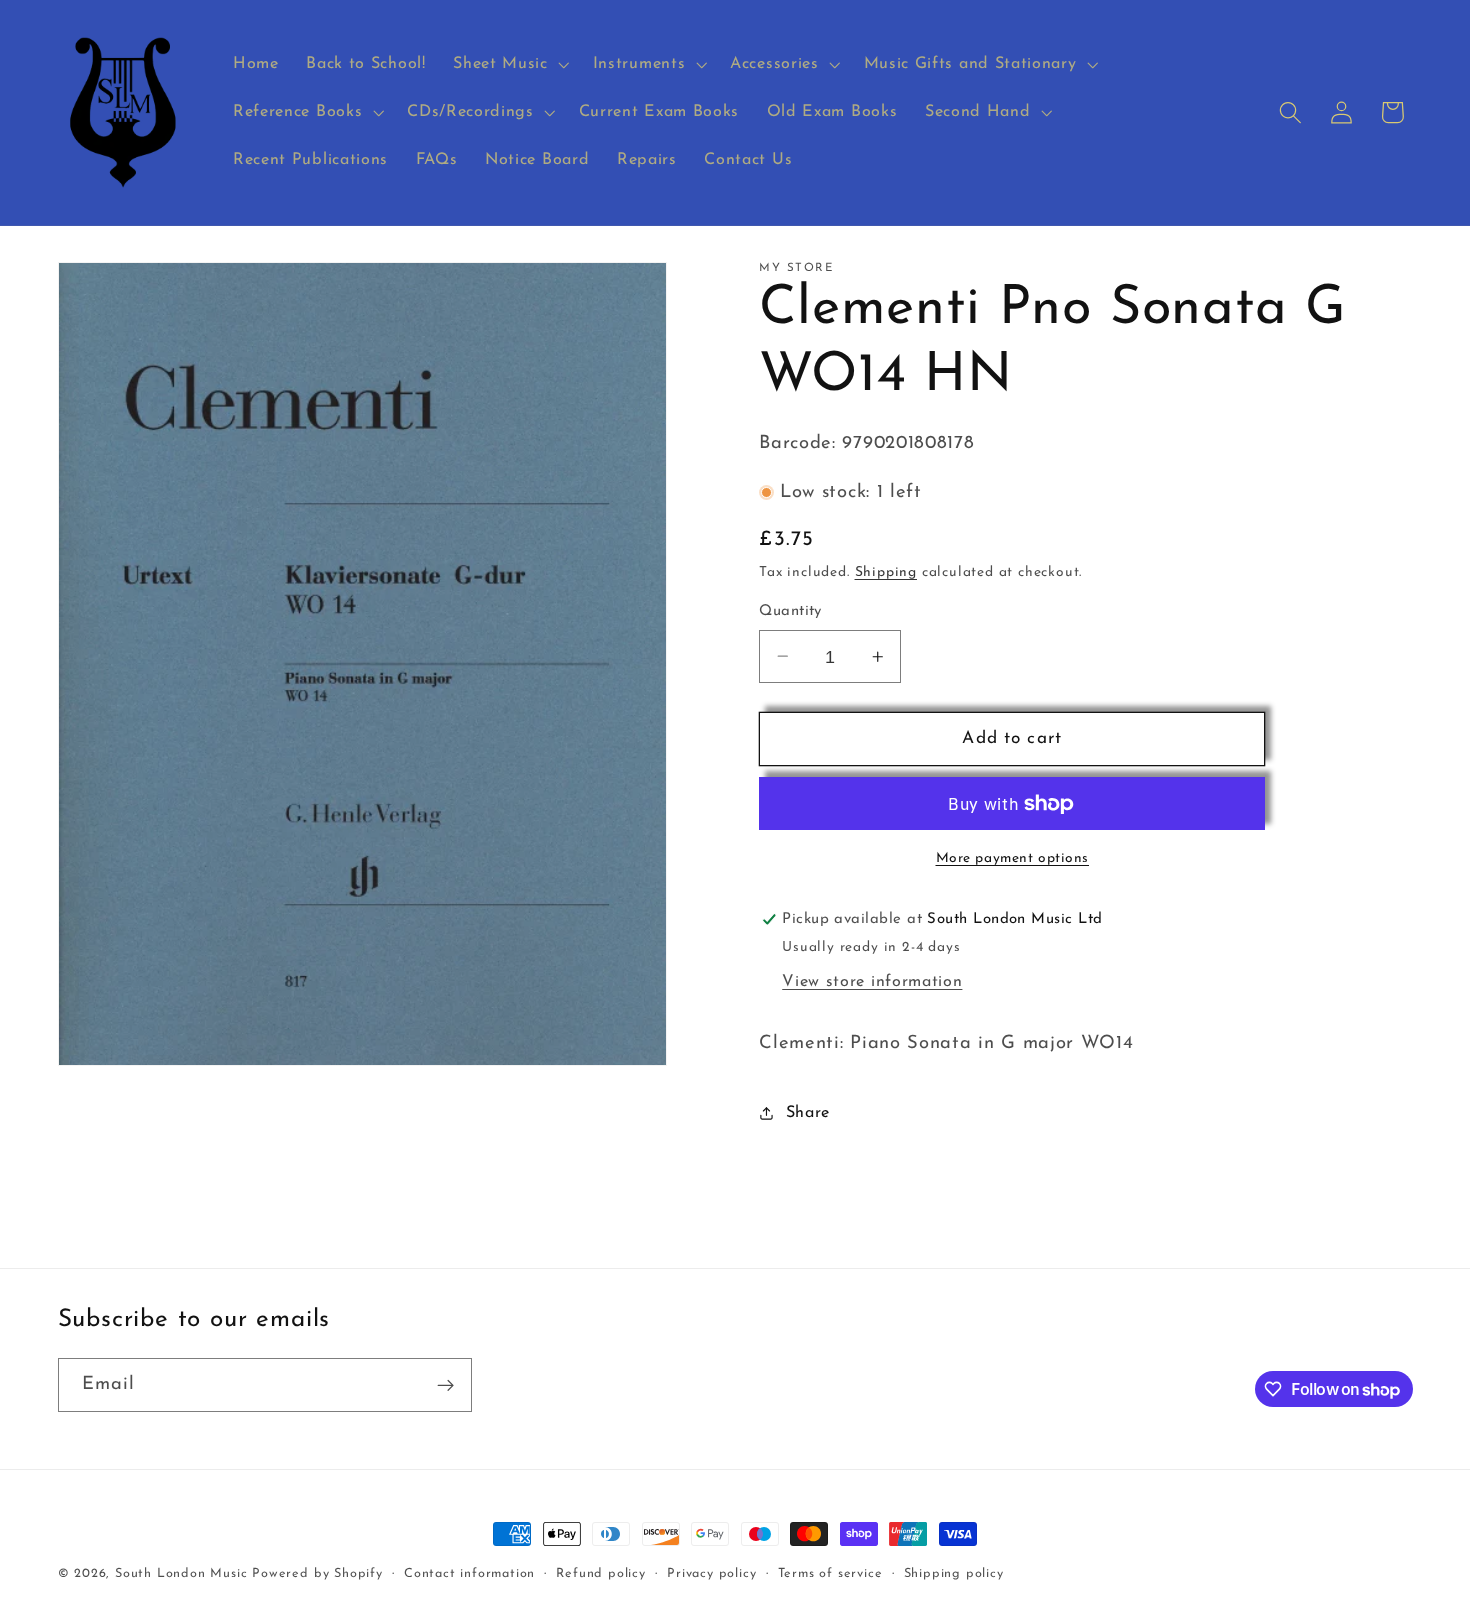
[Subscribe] (445, 1385)
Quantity (790, 611)
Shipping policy (954, 1574)
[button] (508, 65)
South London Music (181, 1574)
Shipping (886, 572)
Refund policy (600, 1574)
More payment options (1013, 857)
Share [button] (808, 1112)
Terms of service (830, 1574)
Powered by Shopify (317, 1574)
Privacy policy (711, 1574)
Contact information (469, 1574)
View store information (872, 982)
